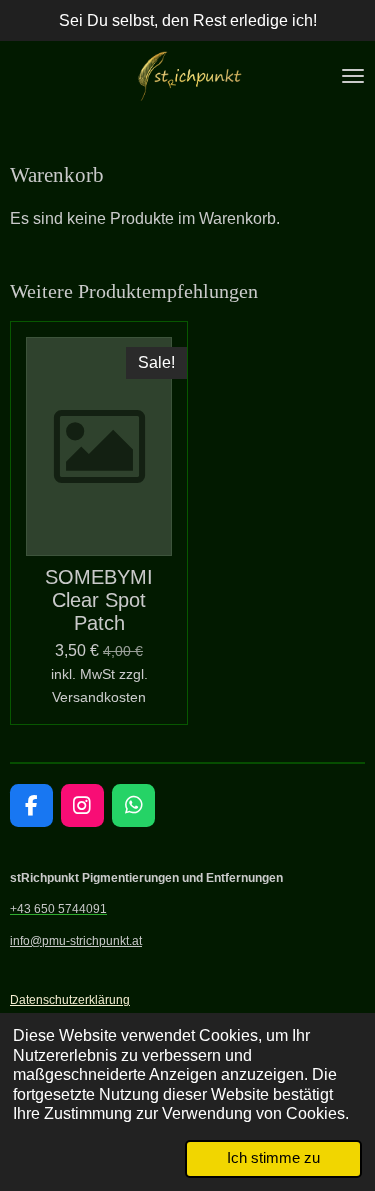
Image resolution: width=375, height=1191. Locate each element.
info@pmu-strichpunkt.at (76, 940)
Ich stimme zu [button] (273, 1158)
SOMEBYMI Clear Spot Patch (99, 600)
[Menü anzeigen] (353, 76)
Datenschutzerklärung (70, 999)
